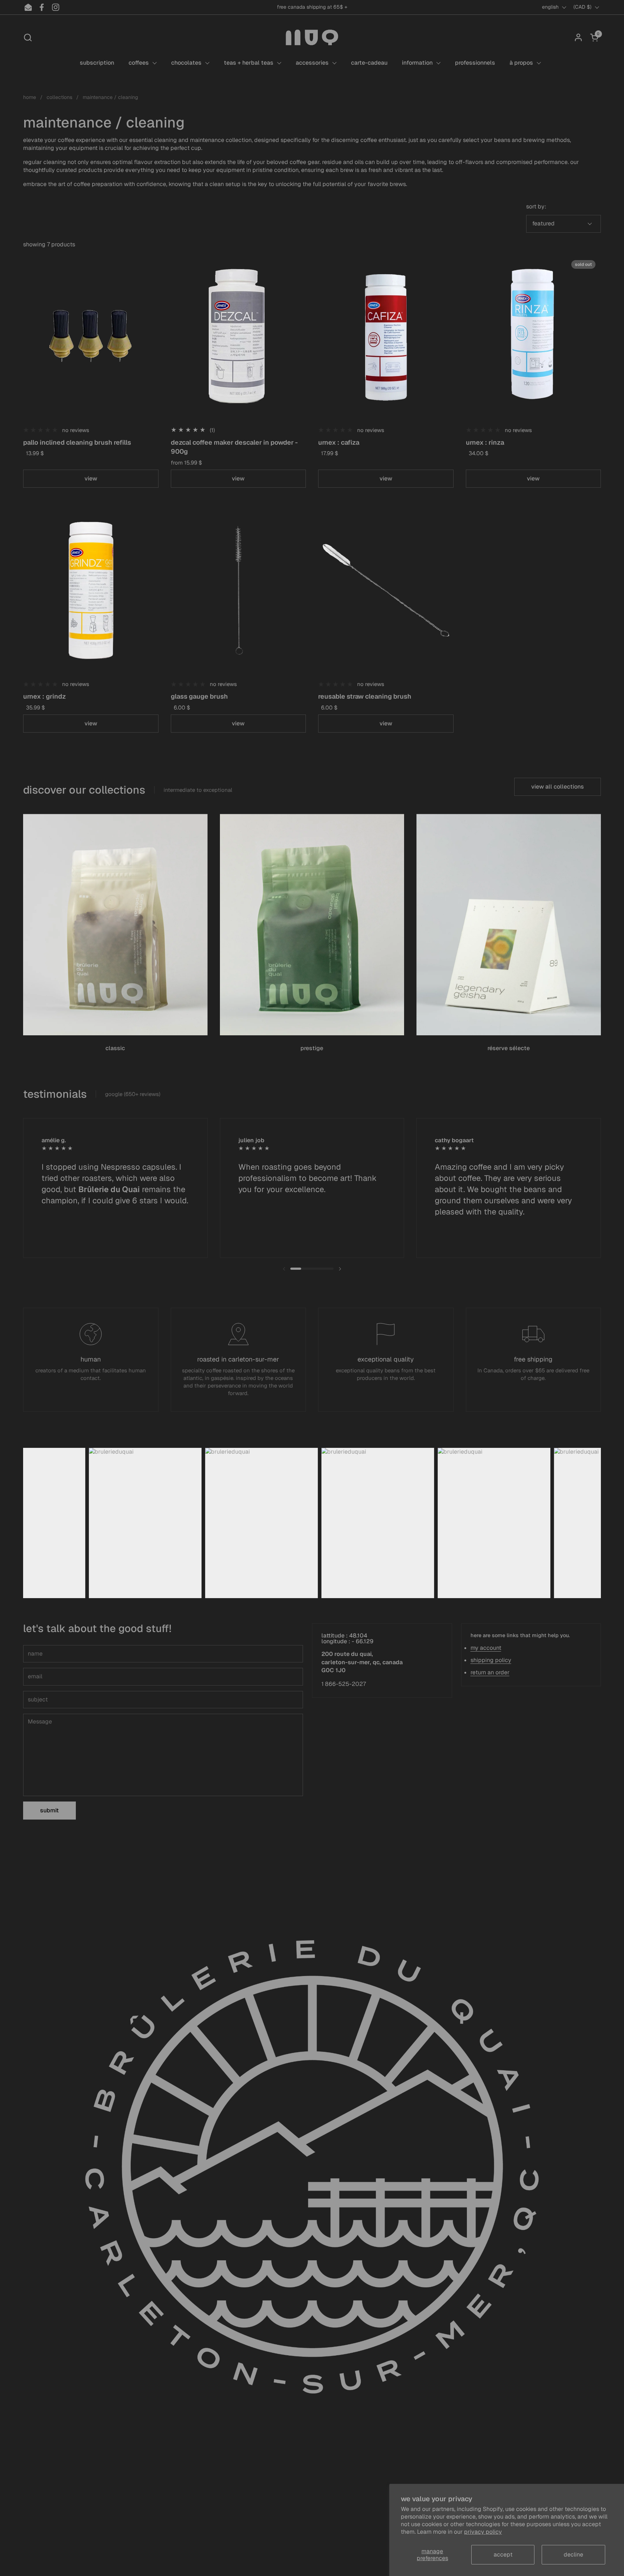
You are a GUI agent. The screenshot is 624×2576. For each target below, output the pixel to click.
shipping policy (491, 1660)
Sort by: (536, 206)
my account (486, 1648)
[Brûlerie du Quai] (312, 37)
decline (573, 2555)
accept (503, 2555)
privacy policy (483, 2532)
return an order (490, 1672)
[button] (28, 37)
